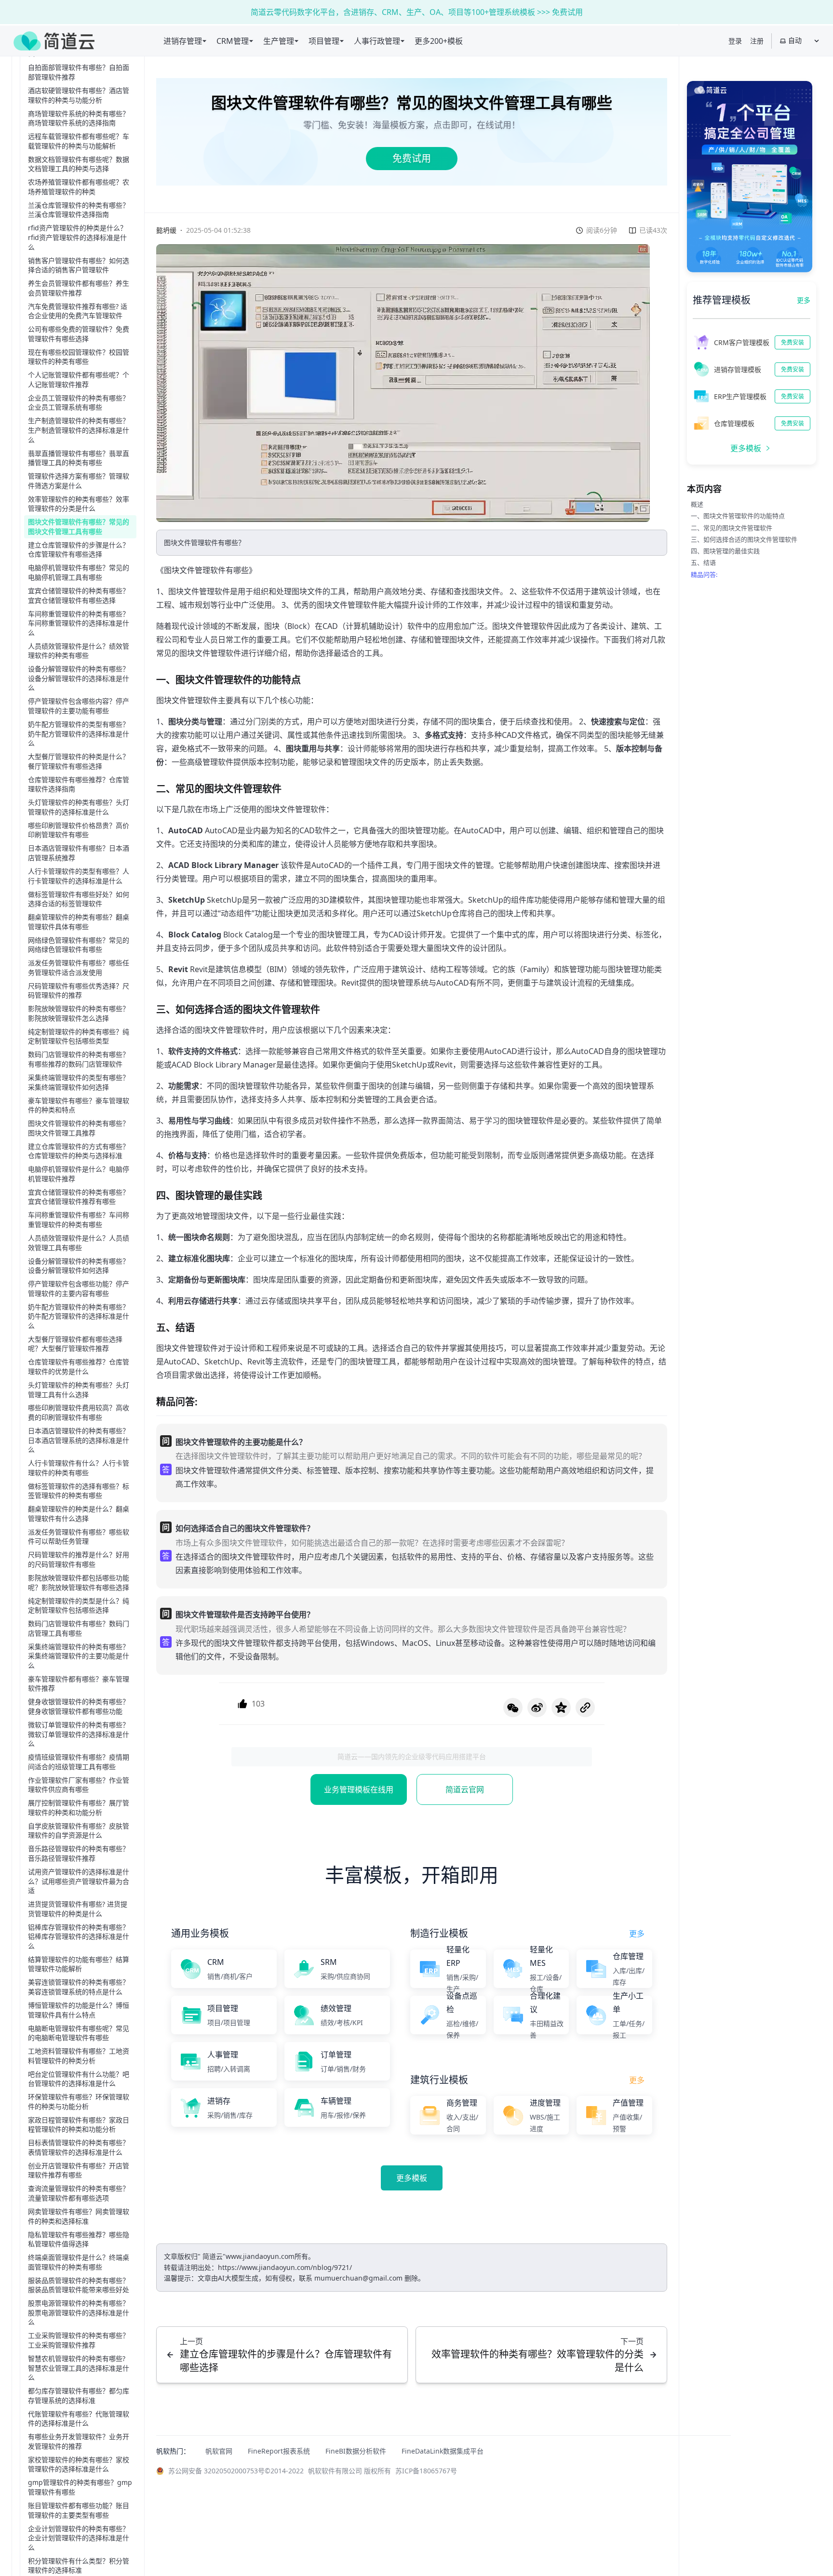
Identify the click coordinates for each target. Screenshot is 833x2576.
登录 (735, 41)
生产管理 (279, 41)
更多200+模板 (439, 41)
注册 (757, 41)
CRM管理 (233, 41)
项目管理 (324, 41)
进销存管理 (183, 41)
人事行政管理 (377, 41)
